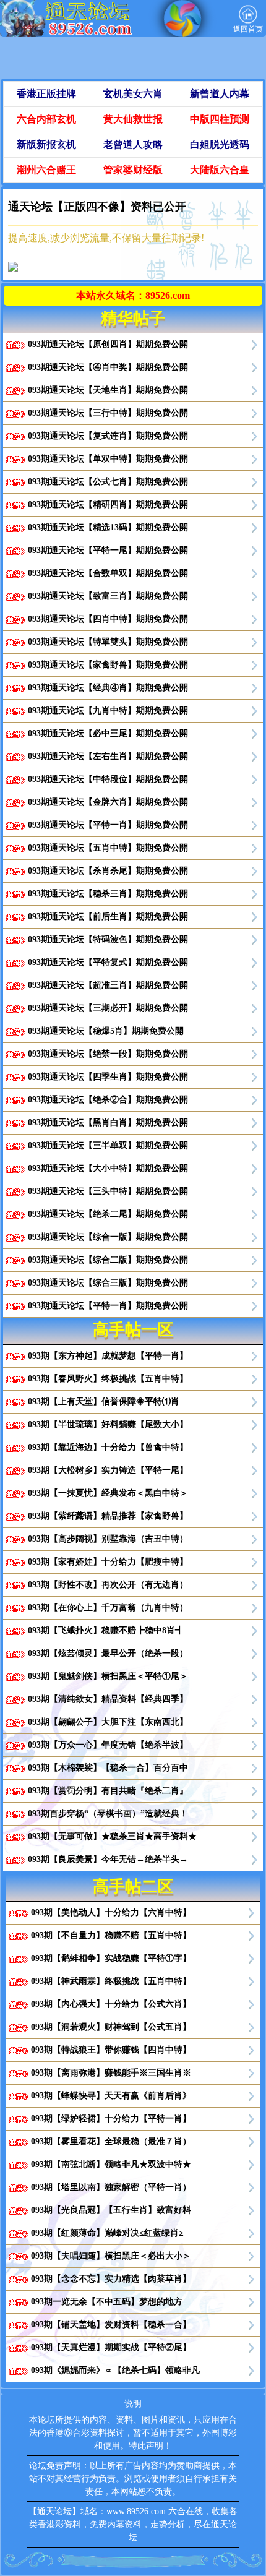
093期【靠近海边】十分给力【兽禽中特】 (108, 1447)
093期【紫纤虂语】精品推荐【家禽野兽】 (108, 1516)
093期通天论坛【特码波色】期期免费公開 (108, 939)
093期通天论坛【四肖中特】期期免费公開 (108, 619)
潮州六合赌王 (46, 170)
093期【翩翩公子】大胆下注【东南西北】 (108, 1722)
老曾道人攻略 (133, 144)
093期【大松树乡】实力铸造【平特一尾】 (108, 1470)
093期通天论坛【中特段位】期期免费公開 (108, 779)
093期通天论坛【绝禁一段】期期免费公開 (108, 1054)
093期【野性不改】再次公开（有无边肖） (108, 1585)
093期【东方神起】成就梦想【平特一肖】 (108, 1356)
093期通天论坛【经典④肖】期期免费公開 (108, 688)
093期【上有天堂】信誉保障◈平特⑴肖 (104, 1402)
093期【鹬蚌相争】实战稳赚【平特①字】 (111, 1958)
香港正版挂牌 (46, 94)
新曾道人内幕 (220, 94)
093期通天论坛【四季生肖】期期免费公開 (108, 1077)
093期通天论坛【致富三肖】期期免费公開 (108, 596)
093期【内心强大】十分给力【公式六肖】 (111, 2004)
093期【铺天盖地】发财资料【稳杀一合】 (111, 2325)
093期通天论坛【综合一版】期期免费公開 (108, 1237)
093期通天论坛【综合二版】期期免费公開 (108, 1260)
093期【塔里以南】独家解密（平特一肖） (111, 2187)
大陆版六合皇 (220, 170)
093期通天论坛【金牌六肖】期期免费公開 (108, 802)
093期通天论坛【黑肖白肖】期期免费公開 (108, 1123)
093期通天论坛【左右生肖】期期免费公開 (108, 756)
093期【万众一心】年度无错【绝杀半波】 (108, 1745)
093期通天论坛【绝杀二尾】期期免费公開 (108, 1214)
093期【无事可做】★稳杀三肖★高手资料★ (112, 1836)
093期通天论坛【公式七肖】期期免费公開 (108, 482)
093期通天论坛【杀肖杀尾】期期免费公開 (108, 871)
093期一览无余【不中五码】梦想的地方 (107, 2302)
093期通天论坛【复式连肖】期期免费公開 (108, 436)
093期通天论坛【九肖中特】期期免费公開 (108, 711)
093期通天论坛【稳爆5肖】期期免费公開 (106, 1031)
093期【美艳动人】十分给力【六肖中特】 (111, 1913)
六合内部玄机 (46, 119)
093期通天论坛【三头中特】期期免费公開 (108, 1191)
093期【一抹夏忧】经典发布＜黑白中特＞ (108, 1493)
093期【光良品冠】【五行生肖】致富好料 (111, 2210)
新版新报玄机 (46, 144)
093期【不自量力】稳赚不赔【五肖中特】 (111, 1935)
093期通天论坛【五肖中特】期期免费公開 (108, 848)
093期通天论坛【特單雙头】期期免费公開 (108, 642)
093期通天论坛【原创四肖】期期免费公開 (108, 344)
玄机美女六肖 (133, 94)
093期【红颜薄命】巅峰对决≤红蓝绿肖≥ (107, 2233)
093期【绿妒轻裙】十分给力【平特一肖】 (111, 2119)
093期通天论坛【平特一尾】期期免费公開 (108, 550)
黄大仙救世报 (133, 119)
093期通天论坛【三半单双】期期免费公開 (108, 1145)
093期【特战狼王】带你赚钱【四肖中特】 (111, 2050)
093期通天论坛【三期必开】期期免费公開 (108, 1008)
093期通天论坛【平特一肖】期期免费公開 (108, 825)
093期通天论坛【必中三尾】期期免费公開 (108, 733)
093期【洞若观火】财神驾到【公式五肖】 (111, 2027)
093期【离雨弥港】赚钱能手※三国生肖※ (111, 2073)
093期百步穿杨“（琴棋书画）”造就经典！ (108, 1814)
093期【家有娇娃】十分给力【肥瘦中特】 (108, 1562)
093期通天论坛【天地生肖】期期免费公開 (108, 390)
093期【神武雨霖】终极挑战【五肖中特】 (111, 1981)
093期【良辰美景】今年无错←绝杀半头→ (108, 1859)
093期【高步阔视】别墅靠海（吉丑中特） (108, 1539)
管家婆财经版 (133, 170)
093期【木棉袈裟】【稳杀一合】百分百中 (108, 1768)
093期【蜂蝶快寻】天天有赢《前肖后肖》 (111, 2096)
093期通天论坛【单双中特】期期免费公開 (108, 459)
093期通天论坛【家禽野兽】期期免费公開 (108, 665)
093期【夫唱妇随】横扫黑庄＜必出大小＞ (111, 2256)
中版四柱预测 (220, 119)
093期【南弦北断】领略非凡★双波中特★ (111, 2164)
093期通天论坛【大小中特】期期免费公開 (108, 1168)
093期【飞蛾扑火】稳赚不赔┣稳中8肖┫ (106, 1630)
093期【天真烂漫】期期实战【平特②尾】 (111, 2347)
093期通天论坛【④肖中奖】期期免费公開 (108, 367)
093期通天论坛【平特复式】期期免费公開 (108, 962)
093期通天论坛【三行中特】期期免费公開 (108, 413)
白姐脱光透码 (220, 144)
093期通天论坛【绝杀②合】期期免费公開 (108, 1100)
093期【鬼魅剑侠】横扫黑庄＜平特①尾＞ (108, 1676)
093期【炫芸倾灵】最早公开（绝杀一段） (108, 1653)
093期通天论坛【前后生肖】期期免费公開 (108, 917)
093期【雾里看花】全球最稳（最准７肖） (111, 2141)
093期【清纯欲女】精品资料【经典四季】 (108, 1699)
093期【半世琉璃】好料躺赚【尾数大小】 (108, 1424)
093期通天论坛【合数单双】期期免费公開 (108, 573)
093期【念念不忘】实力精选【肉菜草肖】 (111, 2279)
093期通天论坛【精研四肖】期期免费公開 (108, 504)
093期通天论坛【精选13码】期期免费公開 (108, 527)
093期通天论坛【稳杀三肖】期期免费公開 (108, 894)
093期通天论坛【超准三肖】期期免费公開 (108, 985)
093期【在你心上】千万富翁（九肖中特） (108, 1608)
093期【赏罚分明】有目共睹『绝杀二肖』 (108, 1791)
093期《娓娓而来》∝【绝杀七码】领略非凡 (115, 2370)
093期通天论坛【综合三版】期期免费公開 (108, 1283)
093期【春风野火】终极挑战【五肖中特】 (108, 1379)
